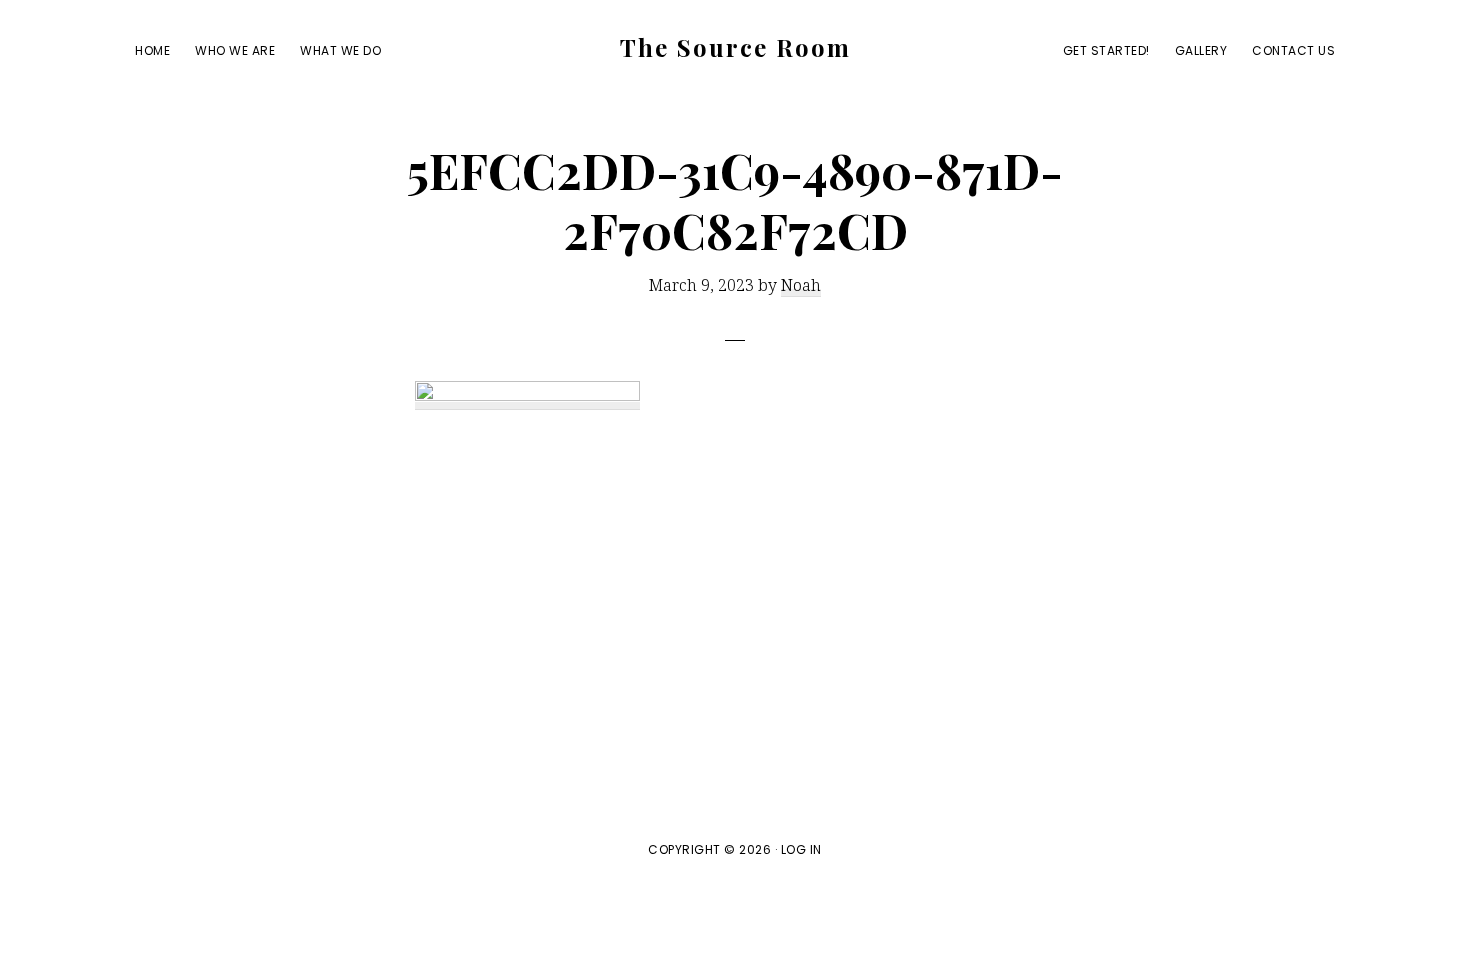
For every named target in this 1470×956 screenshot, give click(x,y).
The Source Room (735, 47)
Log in (801, 849)
